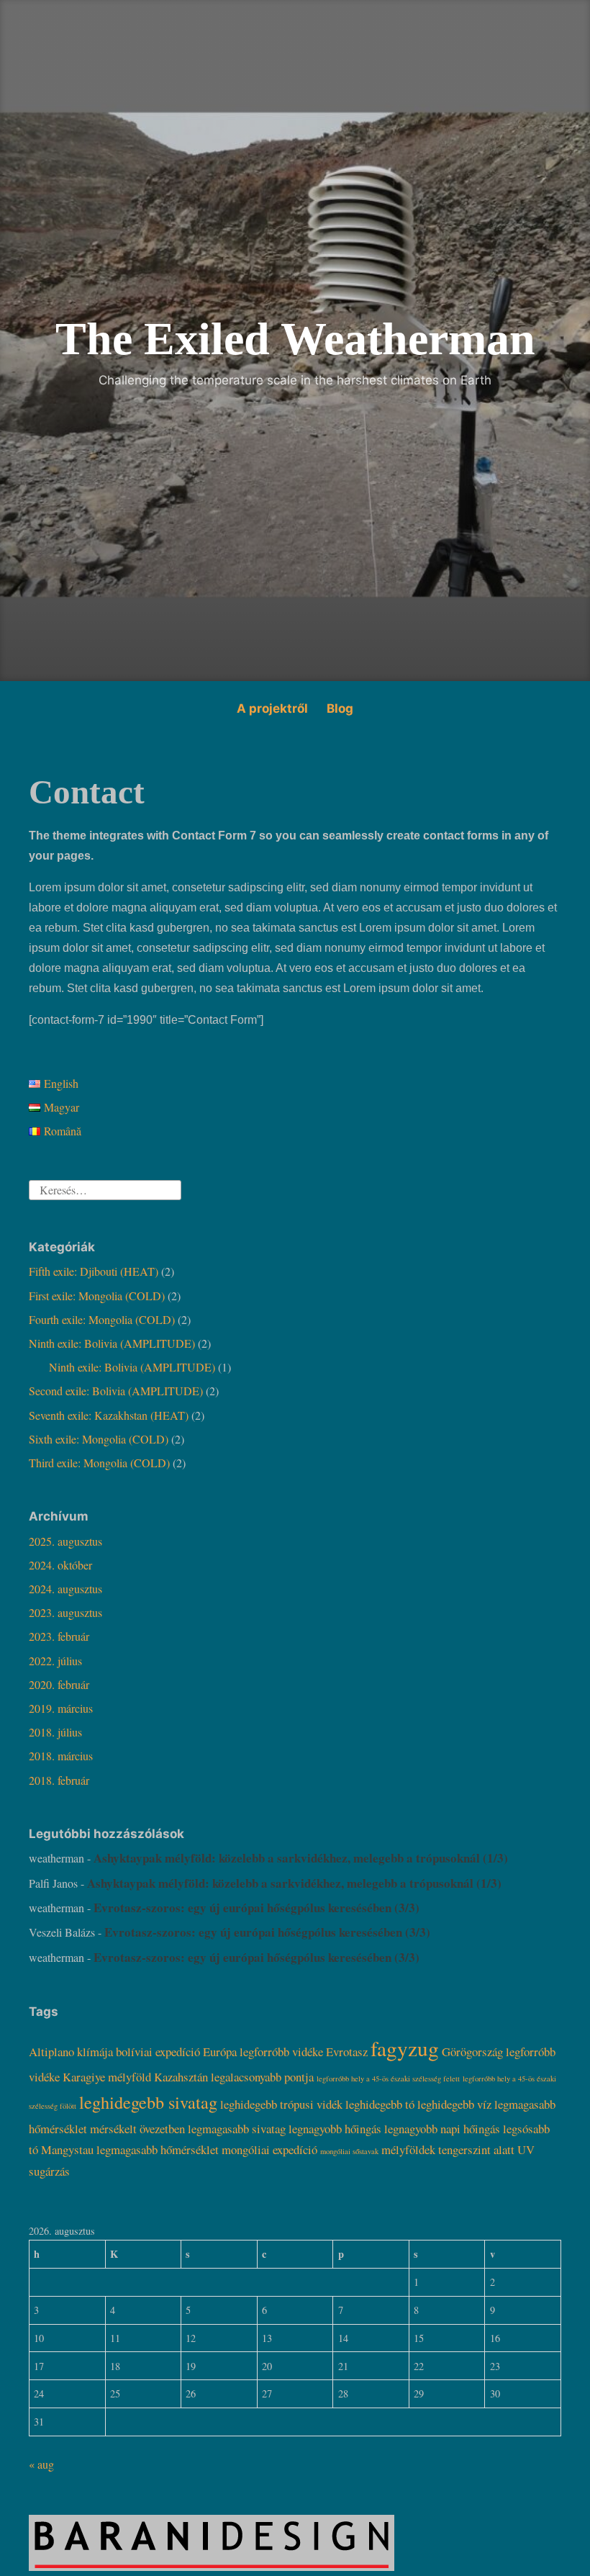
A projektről (272, 708)
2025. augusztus (65, 1541)
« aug (41, 2464)
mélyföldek (408, 2149)
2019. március (61, 1708)
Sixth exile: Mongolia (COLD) (99, 1439)
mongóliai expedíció (269, 2149)
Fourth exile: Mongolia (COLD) (102, 1319)
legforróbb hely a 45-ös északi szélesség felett (388, 2079)
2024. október (60, 1565)
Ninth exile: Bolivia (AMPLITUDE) (112, 1343)
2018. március (61, 1756)
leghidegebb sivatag (148, 2102)
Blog (340, 708)
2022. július (55, 1661)
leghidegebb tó (380, 2104)
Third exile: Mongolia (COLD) (99, 1463)
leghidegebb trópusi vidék (281, 2104)
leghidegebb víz (454, 2104)
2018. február (59, 1780)
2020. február (59, 1684)
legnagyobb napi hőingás (442, 2129)
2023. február (59, 1636)
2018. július (55, 1732)
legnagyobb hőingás (335, 2129)
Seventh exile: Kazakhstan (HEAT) (109, 1415)
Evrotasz (347, 2052)
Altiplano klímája (71, 2052)
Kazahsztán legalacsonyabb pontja (234, 2077)
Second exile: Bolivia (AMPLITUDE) (116, 1391)
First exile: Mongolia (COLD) (97, 1296)
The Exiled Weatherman (295, 339)
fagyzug (405, 2048)
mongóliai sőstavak (349, 2151)
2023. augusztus (65, 1612)
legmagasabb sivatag (237, 2129)
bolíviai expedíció (158, 2052)
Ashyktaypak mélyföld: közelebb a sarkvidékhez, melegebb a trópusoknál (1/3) (301, 1858)
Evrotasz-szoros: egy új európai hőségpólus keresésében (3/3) (259, 1908)
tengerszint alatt (476, 2149)
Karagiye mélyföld (107, 2077)
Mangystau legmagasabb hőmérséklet (130, 2149)
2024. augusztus (65, 1589)
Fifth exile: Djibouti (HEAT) (94, 1271)
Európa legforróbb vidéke (263, 2052)
